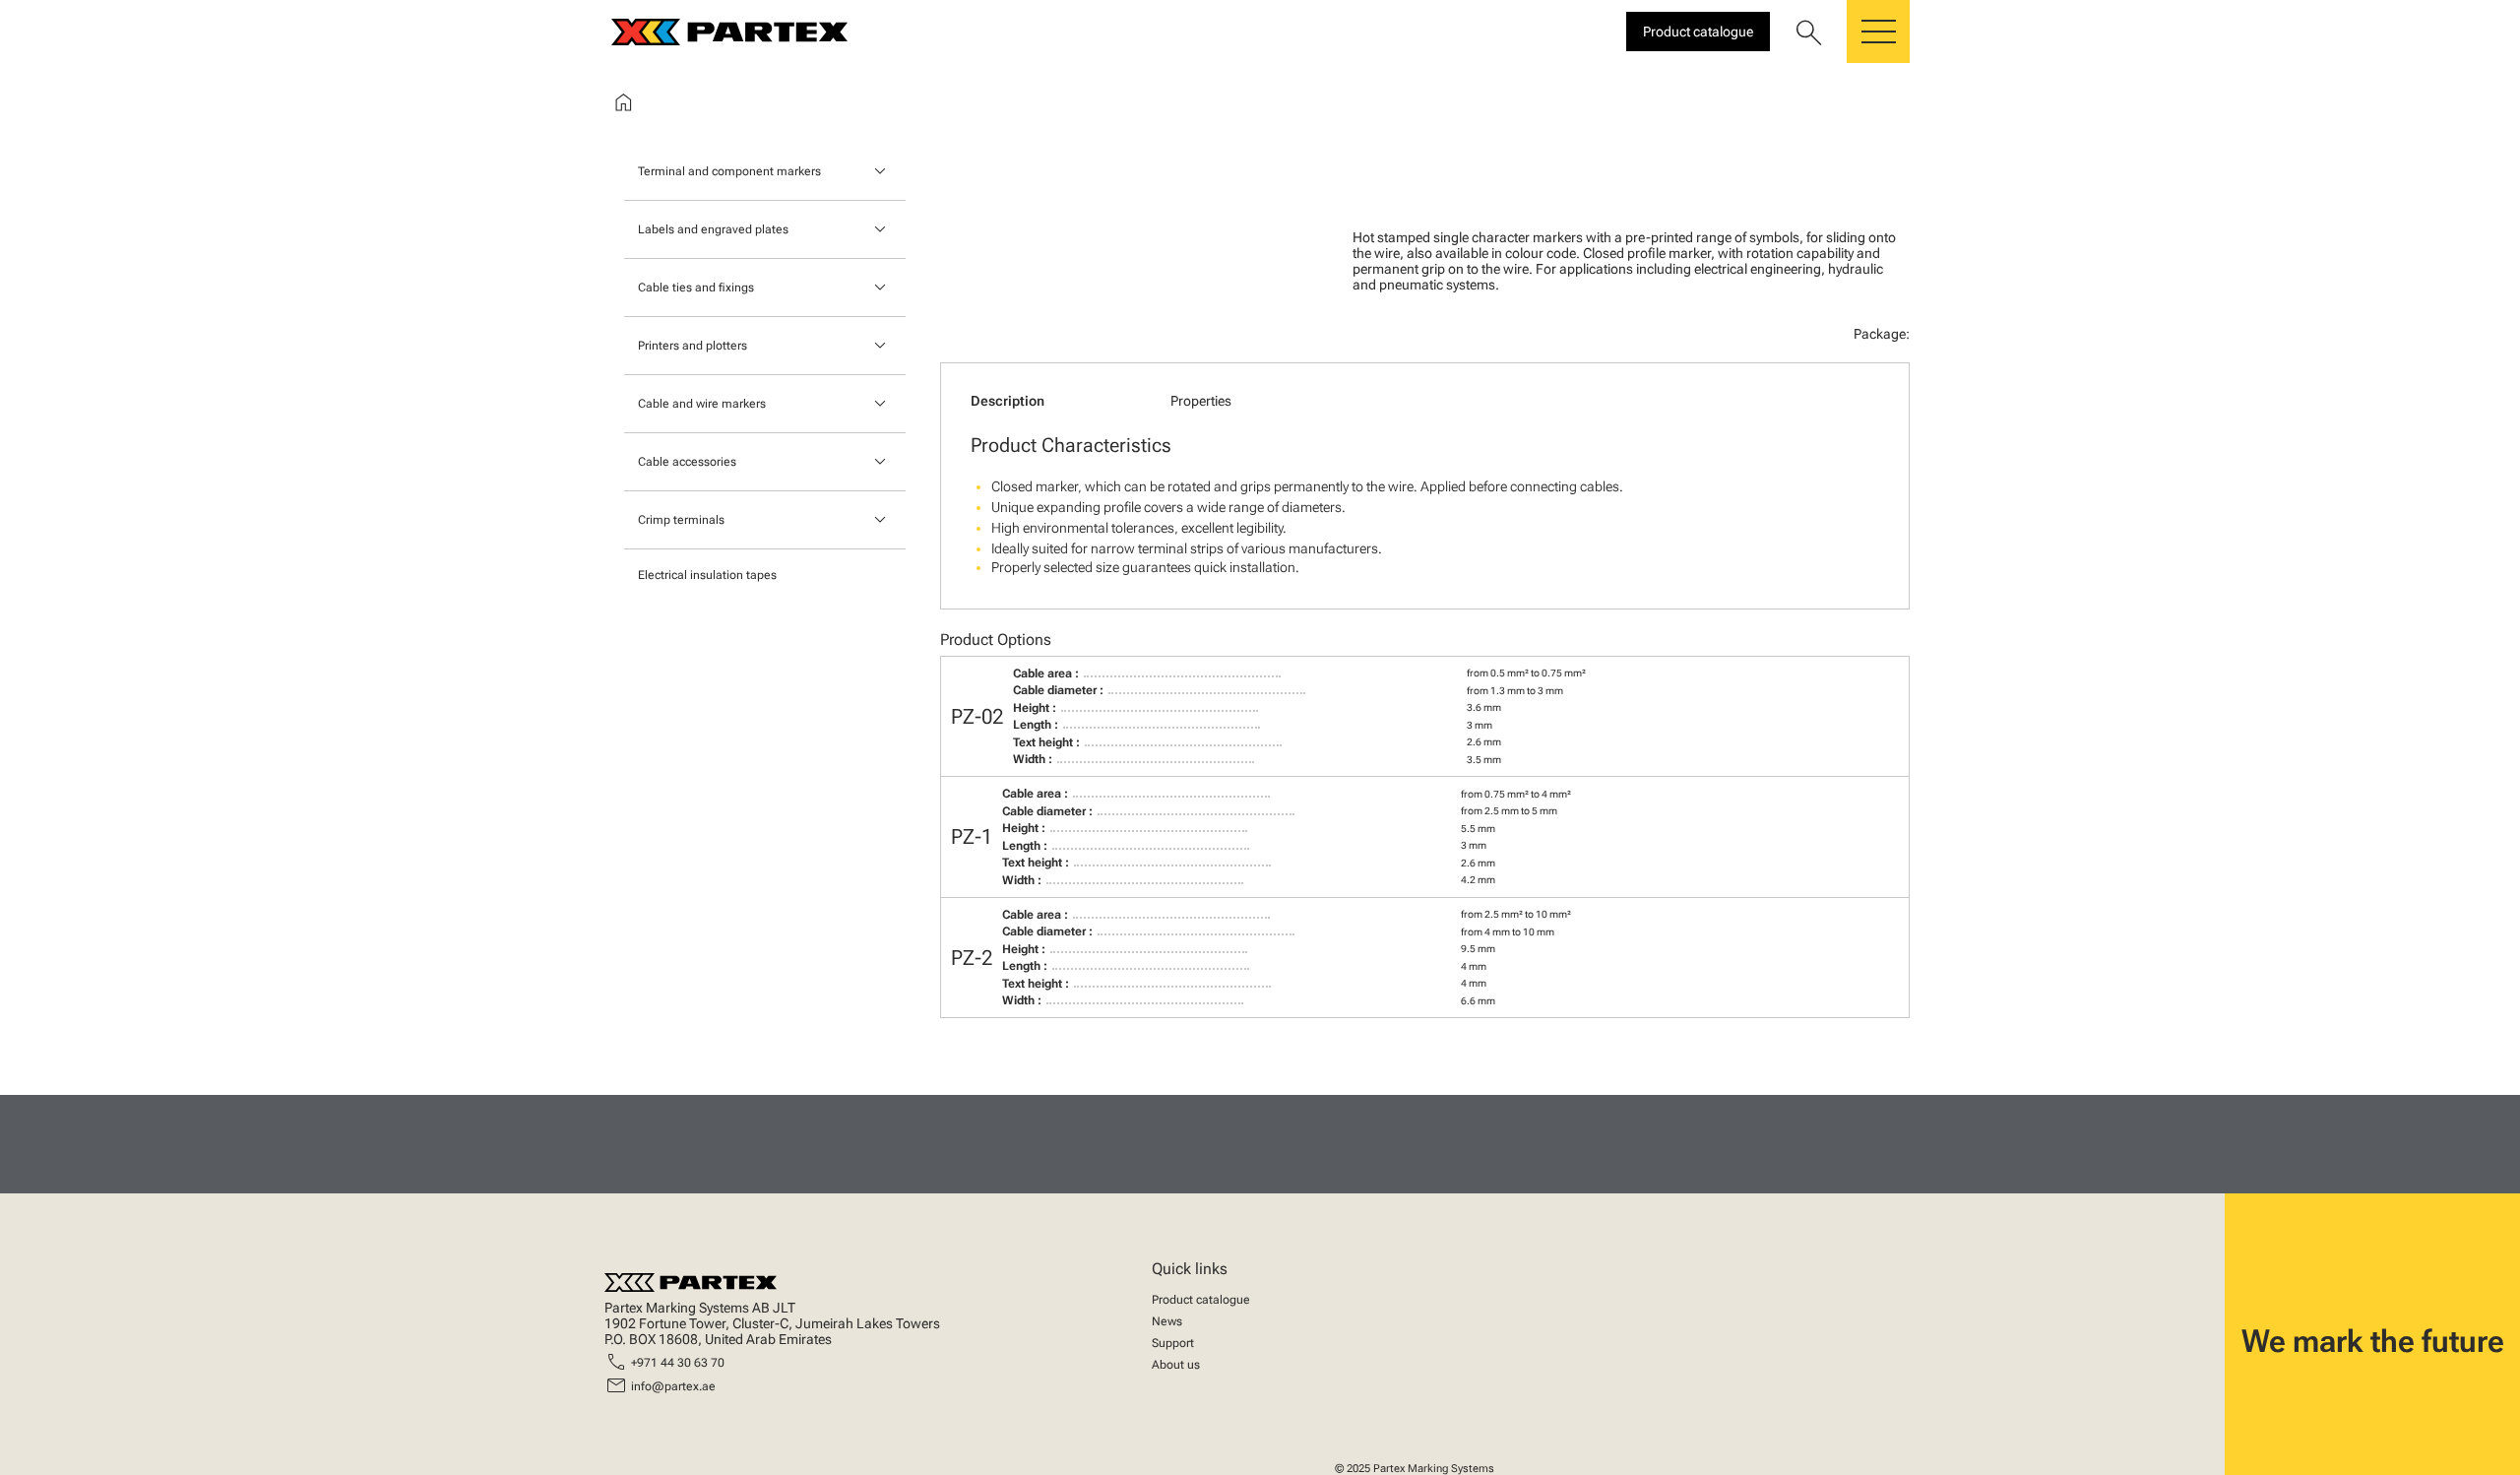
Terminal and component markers (729, 171)
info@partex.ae (673, 1386)
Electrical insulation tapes (707, 575)
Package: (1882, 334)
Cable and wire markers (702, 404)
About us (1176, 1365)
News (1167, 1321)
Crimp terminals (681, 520)
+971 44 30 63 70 (678, 1363)
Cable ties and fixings (696, 288)
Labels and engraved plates (713, 229)
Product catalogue (1201, 1300)
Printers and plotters (693, 346)
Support (1173, 1343)
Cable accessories (687, 462)
